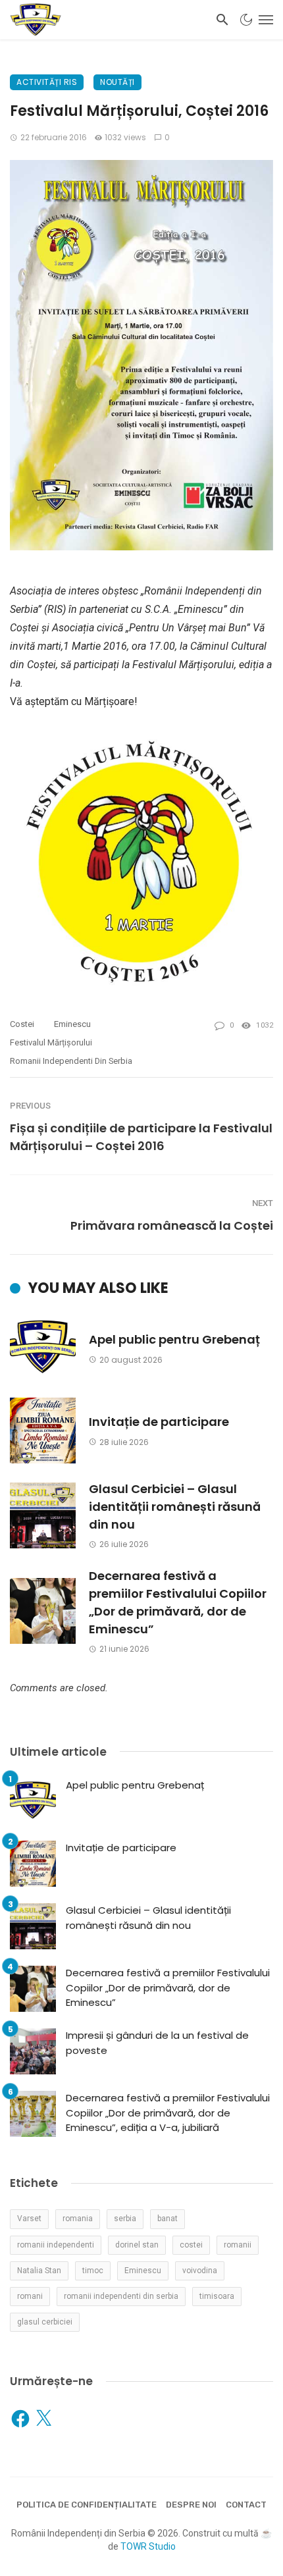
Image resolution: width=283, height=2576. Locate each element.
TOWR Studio (148, 2546)
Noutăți (117, 82)
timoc (93, 2271)
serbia (125, 2219)
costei (22, 1024)
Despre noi (191, 2505)
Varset (29, 2219)
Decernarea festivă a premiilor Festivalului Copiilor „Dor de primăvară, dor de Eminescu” (178, 1602)
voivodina (200, 2271)
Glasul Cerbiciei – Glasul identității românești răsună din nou (175, 1507)
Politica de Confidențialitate (87, 2505)
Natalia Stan (39, 2271)
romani (30, 2296)
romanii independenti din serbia (71, 1061)
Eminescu (72, 1024)
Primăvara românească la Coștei (172, 1225)
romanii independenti (56, 2245)
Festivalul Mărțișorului (51, 1042)
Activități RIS (47, 82)
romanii (238, 2245)
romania (78, 2219)
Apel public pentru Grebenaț (174, 1339)
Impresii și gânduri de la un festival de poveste (157, 2043)
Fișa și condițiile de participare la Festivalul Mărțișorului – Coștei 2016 (141, 1137)
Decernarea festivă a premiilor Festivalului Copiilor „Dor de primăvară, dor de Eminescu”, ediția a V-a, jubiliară (168, 2113)
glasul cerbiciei (45, 2322)
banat (167, 2219)
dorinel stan (137, 2245)
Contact (246, 2505)
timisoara (217, 2296)
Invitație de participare (159, 1422)
